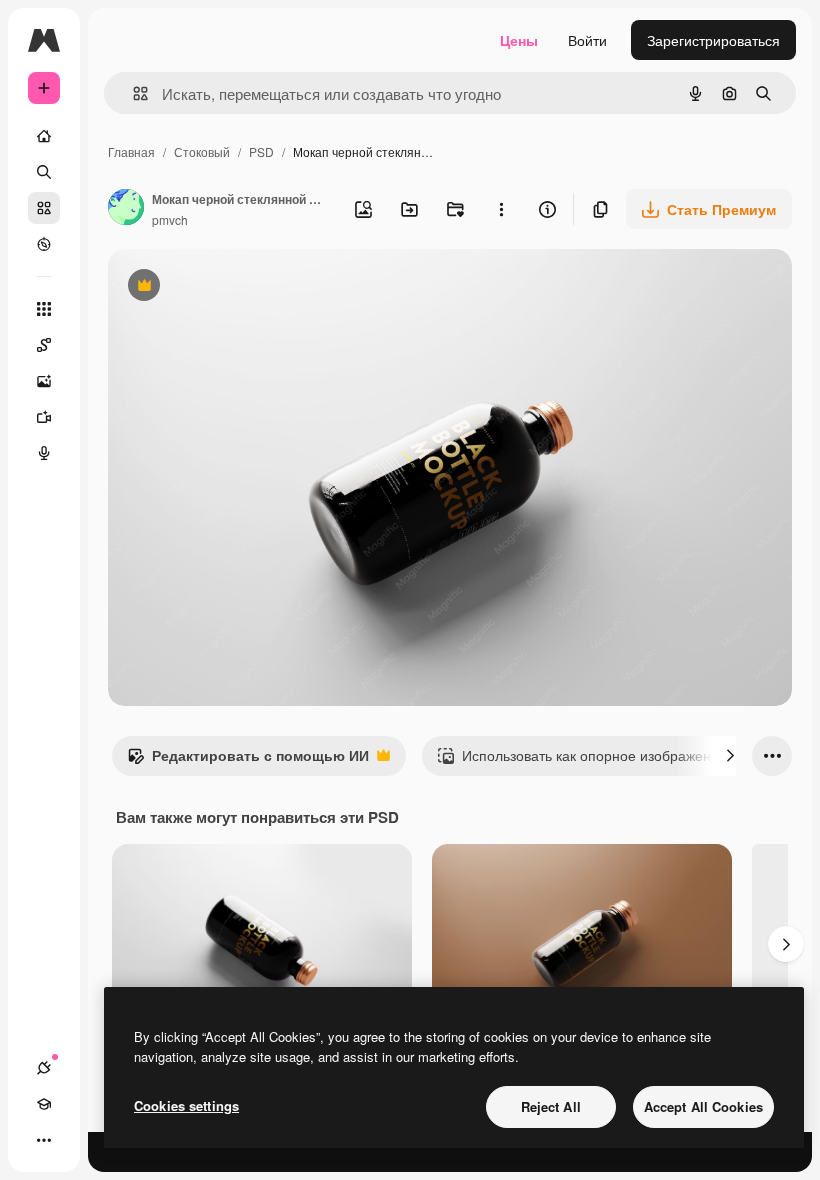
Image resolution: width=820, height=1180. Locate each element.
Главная (131, 151)
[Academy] (44, 1104)
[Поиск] (44, 172)
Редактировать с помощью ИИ (248, 760)
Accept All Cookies (703, 1106)
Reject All (551, 1106)
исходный (242, 287)
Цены (519, 40)
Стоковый (202, 151)
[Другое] (44, 1140)
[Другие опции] (501, 209)
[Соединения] (44, 1068)
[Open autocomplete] (132, 93)
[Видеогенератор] (44, 417)
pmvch (170, 219)
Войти (587, 40)
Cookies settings (186, 1105)
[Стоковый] (44, 208)
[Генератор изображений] (44, 381)
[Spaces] (44, 345)
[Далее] (730, 756)
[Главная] (44, 136)
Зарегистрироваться (713, 40)
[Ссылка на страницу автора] (126, 209)
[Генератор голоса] (44, 453)
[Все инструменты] (44, 309)
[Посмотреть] (44, 244)
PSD (261, 151)
